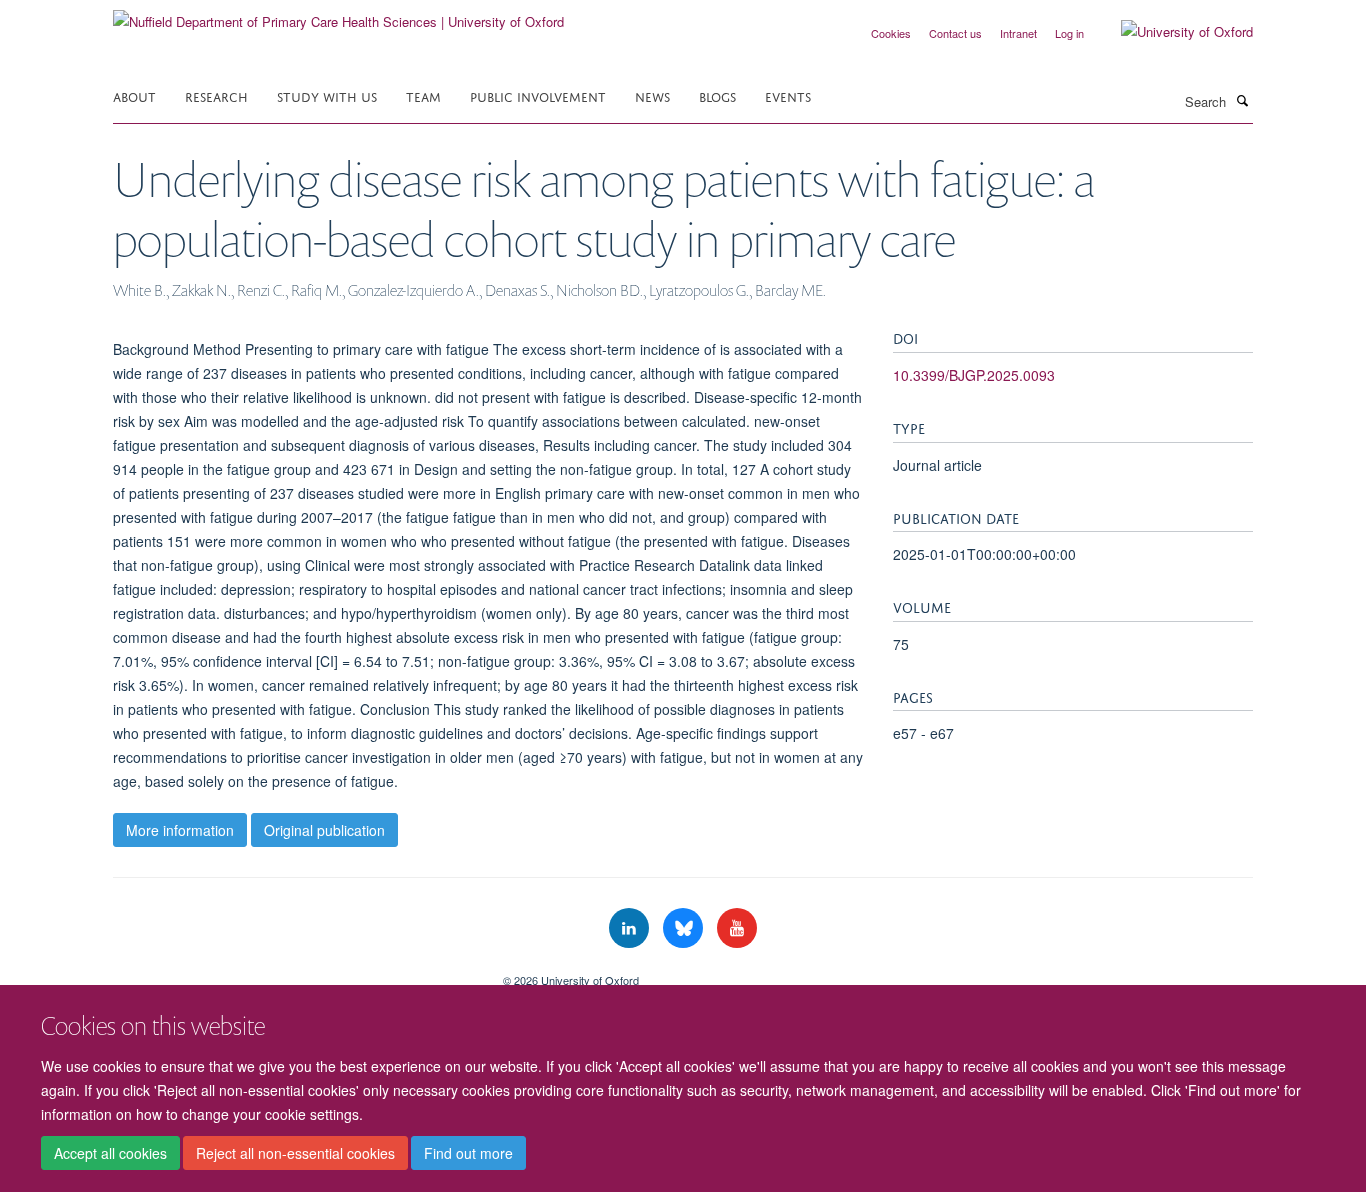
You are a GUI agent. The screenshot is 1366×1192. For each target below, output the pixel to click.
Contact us (955, 33)
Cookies (891, 33)
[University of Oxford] (1172, 32)
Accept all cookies (110, 1153)
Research (216, 95)
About (134, 95)
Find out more (468, 1153)
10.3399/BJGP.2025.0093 (974, 375)
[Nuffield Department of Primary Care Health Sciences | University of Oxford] (338, 14)
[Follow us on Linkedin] (631, 928)
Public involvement (538, 95)
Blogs (717, 95)
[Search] (1242, 100)
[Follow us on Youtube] (737, 928)
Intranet (1018, 33)
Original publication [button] (324, 830)
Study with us (327, 95)
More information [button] (180, 830)
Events (788, 95)
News (652, 95)
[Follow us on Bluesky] (685, 928)
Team (423, 95)
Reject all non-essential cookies (295, 1153)
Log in (1069, 33)
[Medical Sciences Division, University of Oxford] (293, 973)
